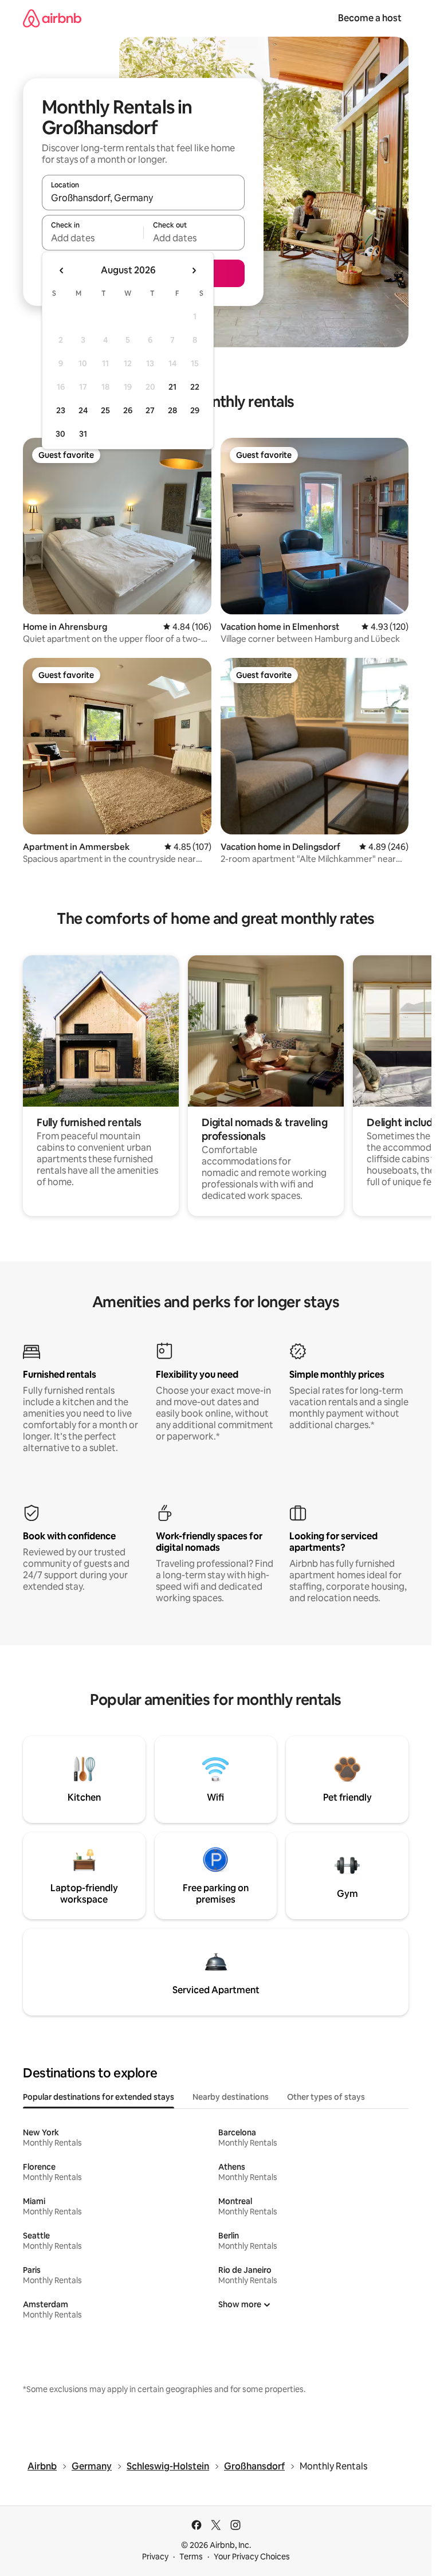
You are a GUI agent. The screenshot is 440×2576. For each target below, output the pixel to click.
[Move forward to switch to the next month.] (194, 270)
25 (105, 410)
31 (83, 434)
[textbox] (93, 238)
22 (195, 387)
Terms (191, 2557)
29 (195, 410)
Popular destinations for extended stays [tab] (99, 2097)
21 (172, 387)
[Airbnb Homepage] (52, 18)
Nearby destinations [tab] (231, 2097)
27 (150, 410)
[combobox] (143, 198)
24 (83, 410)
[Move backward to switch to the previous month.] (62, 270)
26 (128, 410)
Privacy (155, 2557)
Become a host (370, 18)
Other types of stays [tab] (326, 2097)
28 (172, 410)
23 (61, 410)
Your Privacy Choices (252, 2557)
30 (60, 434)
